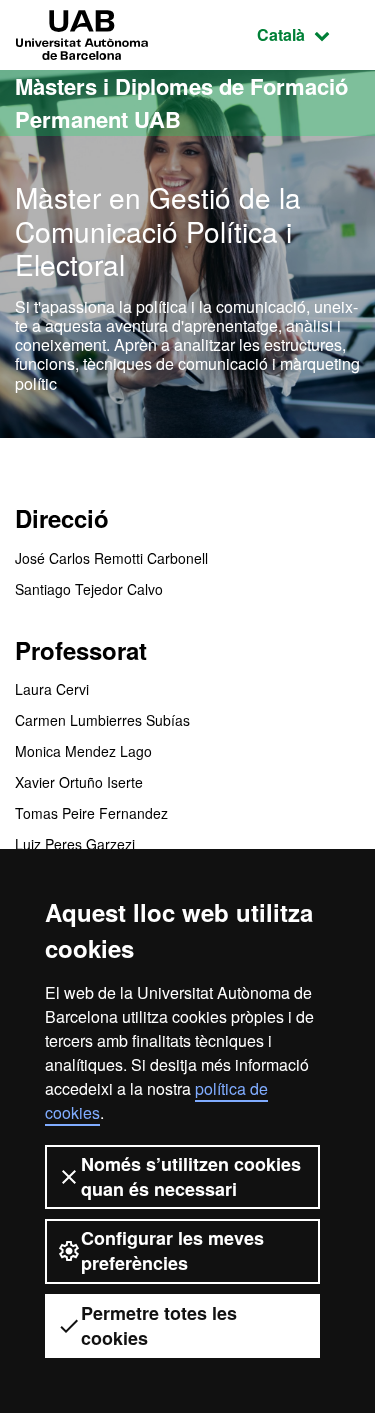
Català (308, 34)
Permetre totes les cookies (159, 1325)
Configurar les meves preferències (172, 1250)
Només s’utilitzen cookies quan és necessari (191, 1176)
